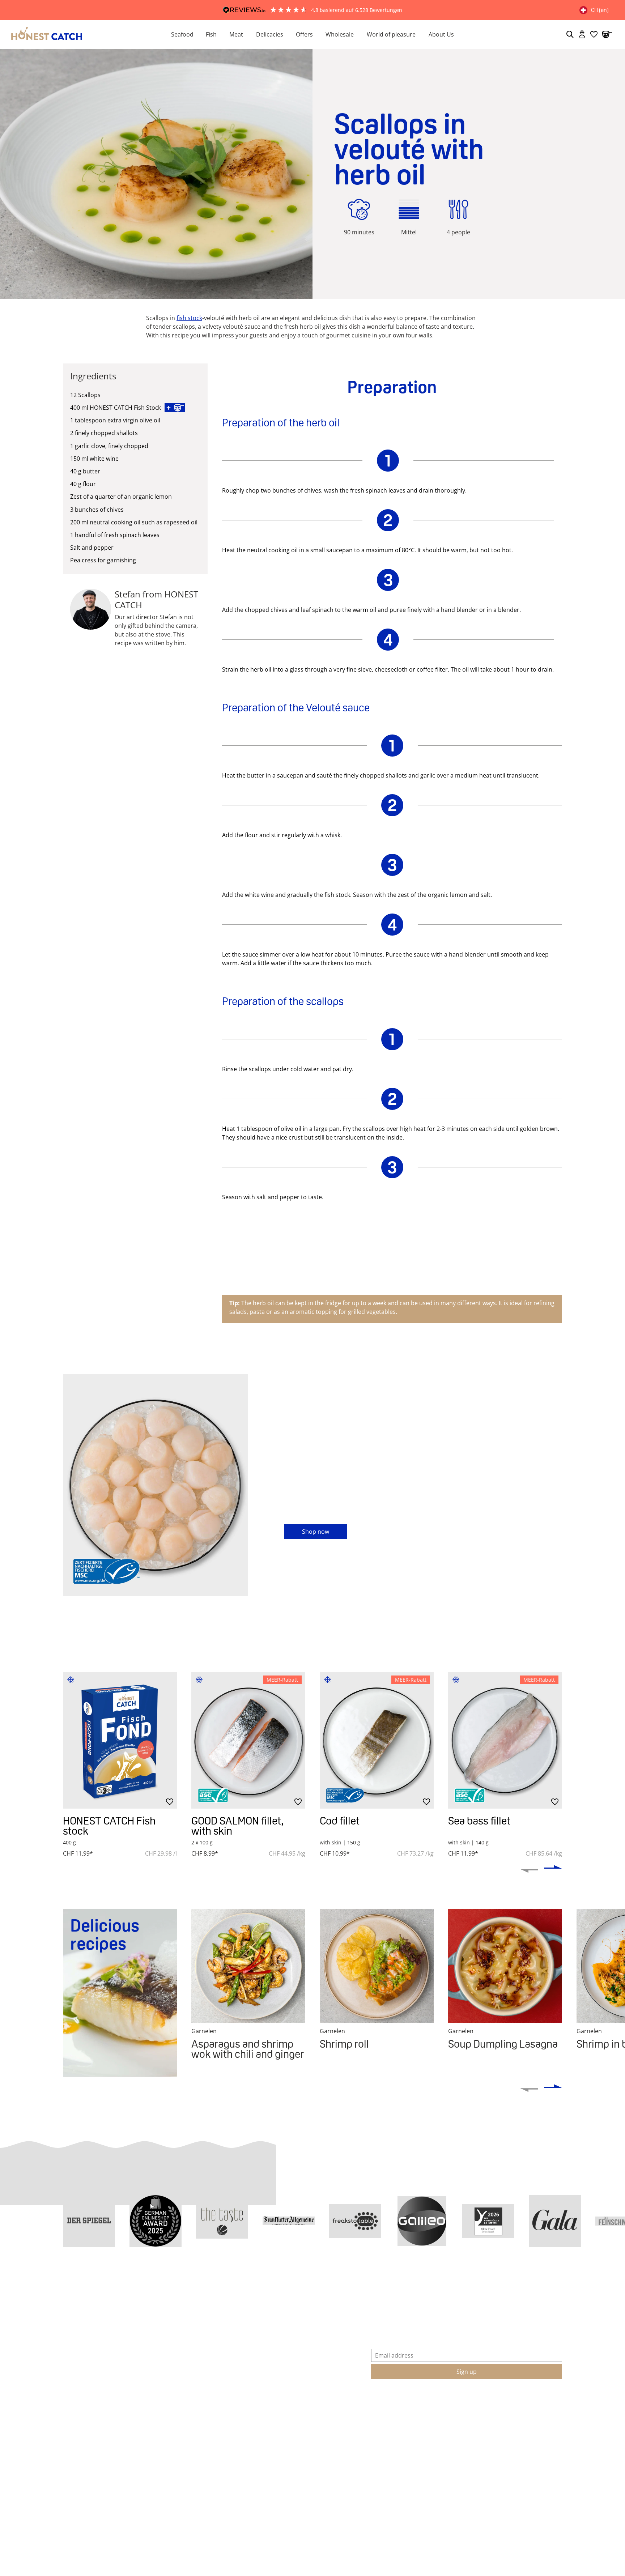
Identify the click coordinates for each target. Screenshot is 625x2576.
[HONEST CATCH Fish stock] (120, 1740)
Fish (211, 34)
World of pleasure (391, 34)
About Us (441, 34)
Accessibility (79, 2408)
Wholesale (340, 34)
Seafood (182, 34)
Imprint (73, 2381)
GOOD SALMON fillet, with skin (237, 1826)
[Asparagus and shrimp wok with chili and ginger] (248, 1966)
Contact (176, 2339)
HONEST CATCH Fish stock (109, 1826)
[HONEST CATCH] (77, 34)
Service (182, 2318)
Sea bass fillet (479, 1821)
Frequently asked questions (203, 2353)
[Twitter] (123, 2463)
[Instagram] (70, 2463)
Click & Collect (185, 2394)
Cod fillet (340, 1821)
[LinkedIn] (139, 2463)
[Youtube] (105, 2463)
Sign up (467, 2372)
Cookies (74, 2394)
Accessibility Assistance (95, 2422)
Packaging (179, 2381)
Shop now (316, 1532)
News (276, 2381)
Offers (304, 34)
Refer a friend (184, 2408)
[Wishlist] (594, 34)
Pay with (288, 2443)
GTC (69, 2339)
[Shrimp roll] (377, 1966)
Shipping (494, 2443)
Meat (236, 34)
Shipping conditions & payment (209, 2367)
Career (278, 2367)
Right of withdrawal (89, 2353)
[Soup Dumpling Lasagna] (505, 1966)
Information (90, 2318)
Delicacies (270, 34)
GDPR (71, 2367)
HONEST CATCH (304, 2318)
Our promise (286, 2353)
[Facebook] (86, 2463)
